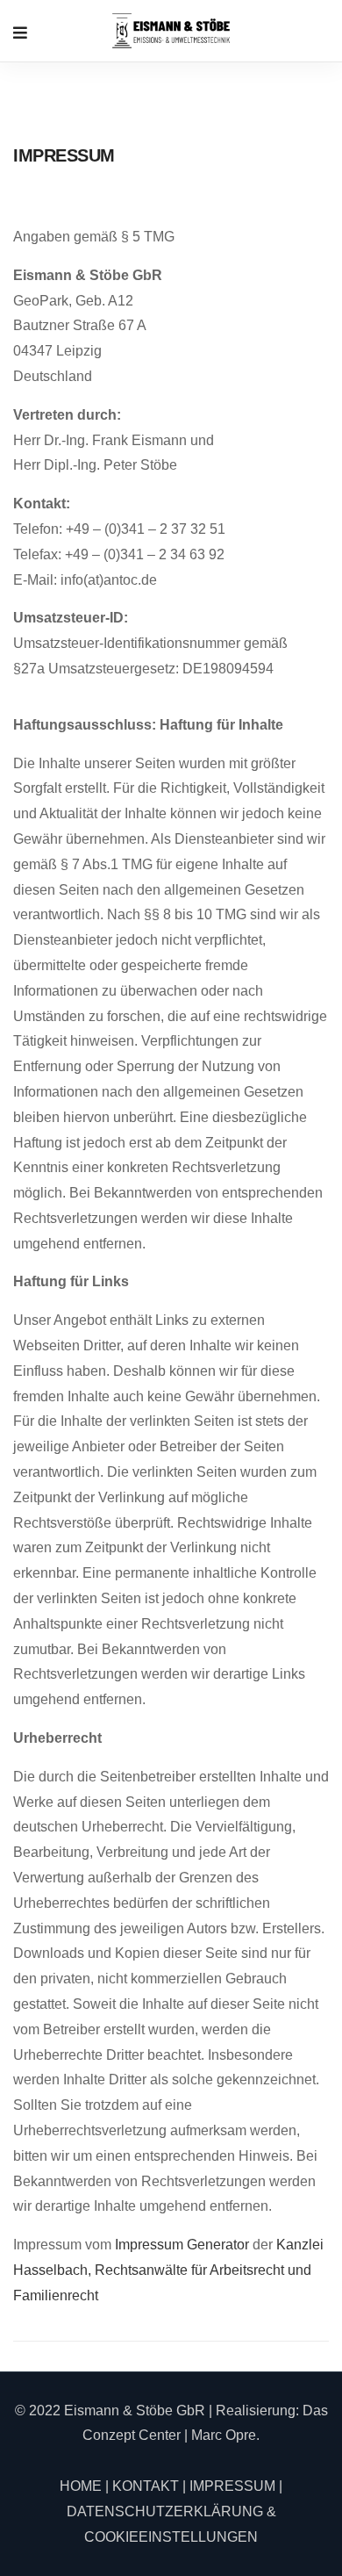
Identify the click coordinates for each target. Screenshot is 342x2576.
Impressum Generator (182, 2245)
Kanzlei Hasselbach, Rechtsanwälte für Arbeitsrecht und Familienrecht (168, 2270)
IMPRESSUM (232, 2486)
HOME (81, 2486)
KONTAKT (146, 2486)
